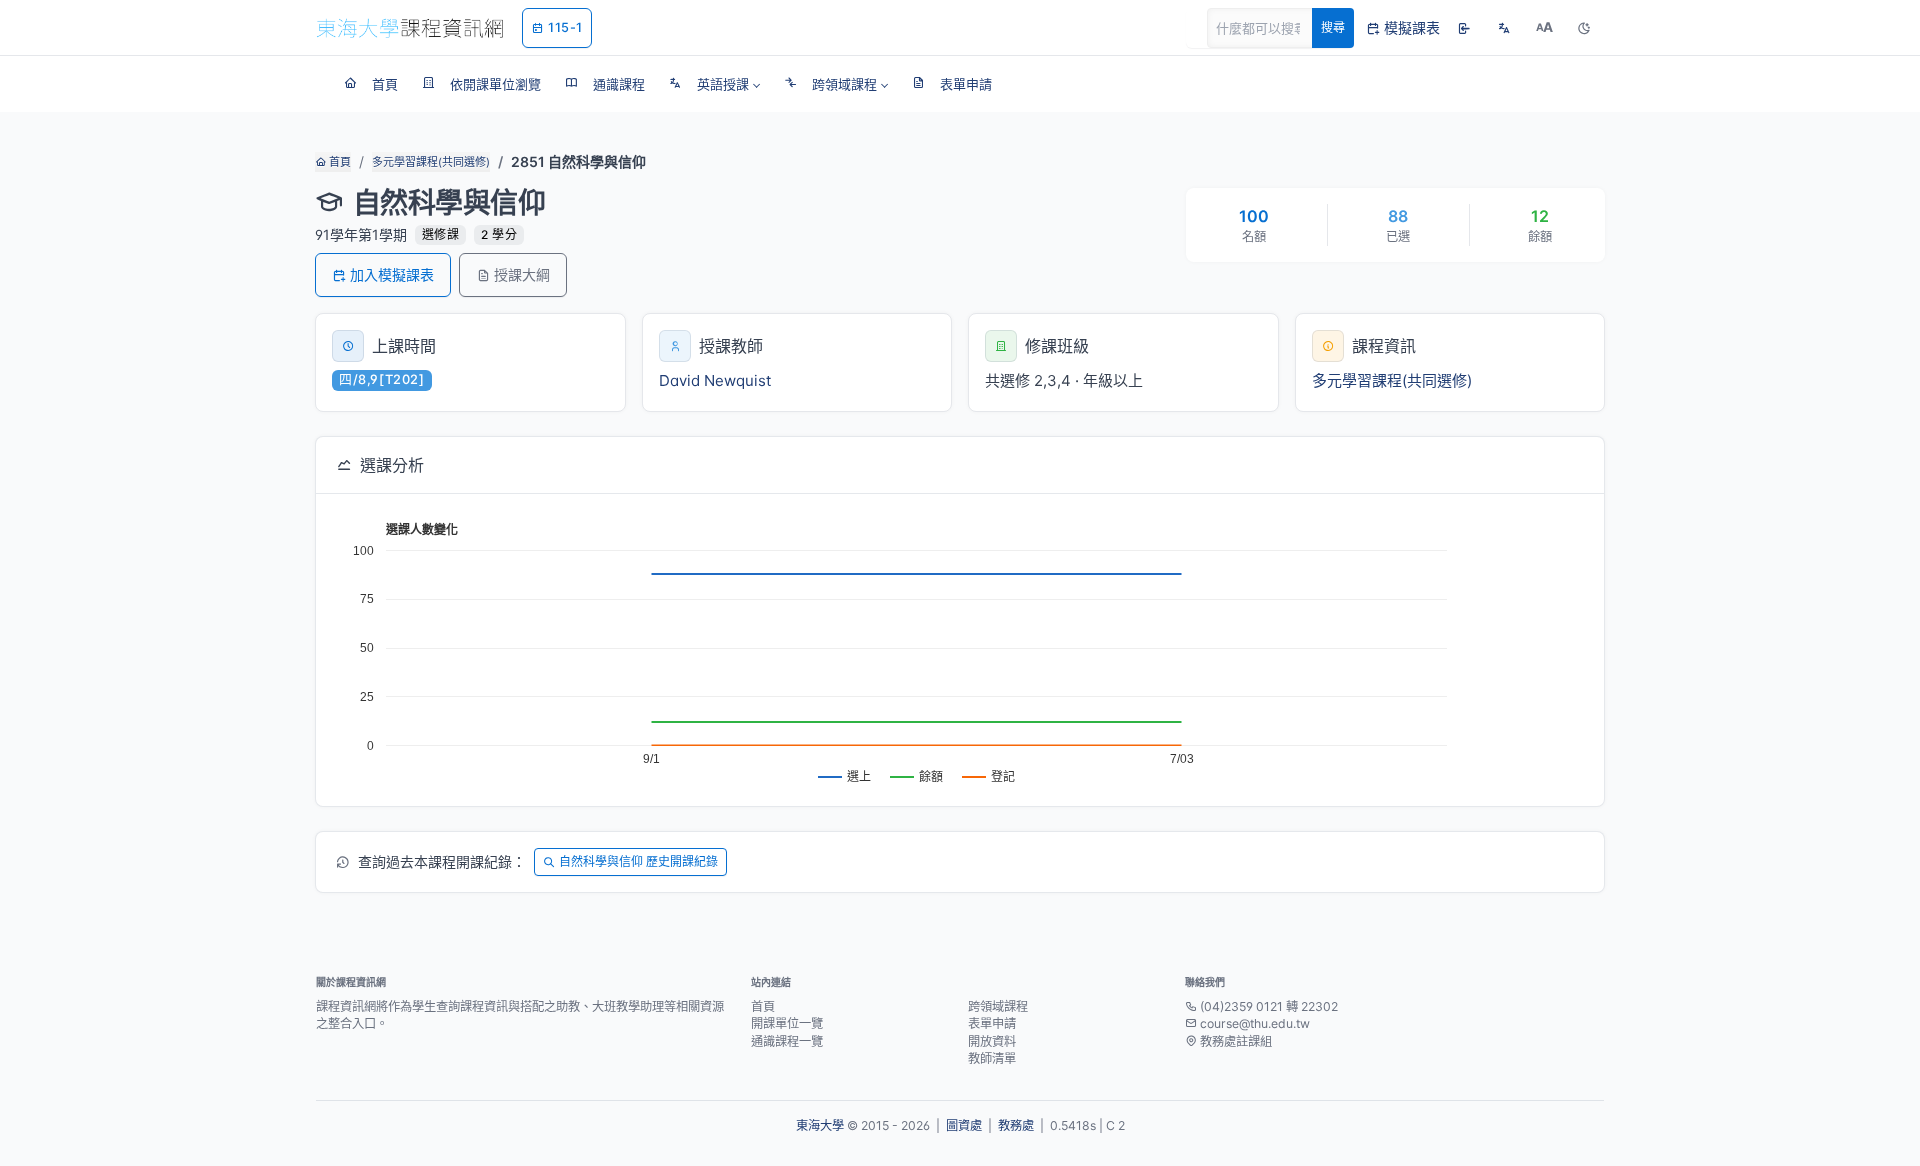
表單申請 (992, 1023)
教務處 (1016, 1125)
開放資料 (992, 1041)
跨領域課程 (998, 1006)
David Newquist (715, 380)
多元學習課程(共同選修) (431, 162)
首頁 (338, 162)
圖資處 (964, 1125)
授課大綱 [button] (522, 274)
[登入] (1464, 28)
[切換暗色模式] (1584, 28)
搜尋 (1333, 27)
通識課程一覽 (787, 1041)
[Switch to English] (1504, 28)
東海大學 (820, 1125)
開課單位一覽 (787, 1023)
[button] (714, 84)
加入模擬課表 (392, 274)
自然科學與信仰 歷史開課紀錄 (638, 861)
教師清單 (992, 1058)
